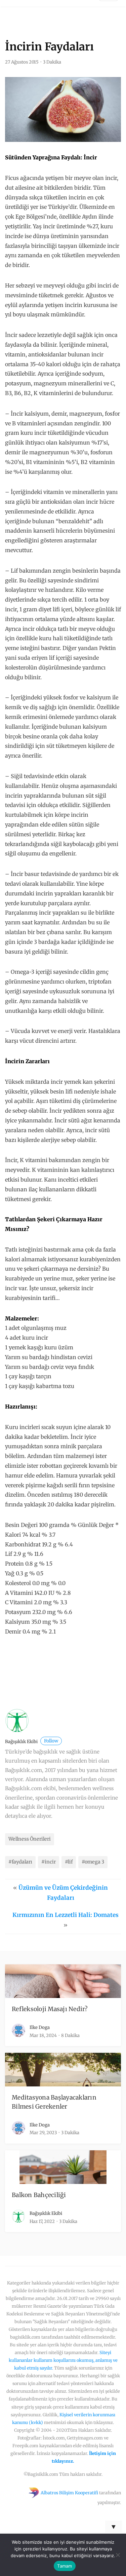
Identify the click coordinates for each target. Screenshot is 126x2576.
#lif (69, 1862)
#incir (49, 1862)
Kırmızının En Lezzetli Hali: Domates (66, 1915)
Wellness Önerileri (30, 1839)
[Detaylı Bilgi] (55, 1672)
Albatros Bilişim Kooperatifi (69, 2493)
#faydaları (20, 1862)
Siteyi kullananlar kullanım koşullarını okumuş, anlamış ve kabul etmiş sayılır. (63, 2360)
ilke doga (40, 2027)
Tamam (65, 2566)
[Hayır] (118, 2555)
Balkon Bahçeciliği (39, 2195)
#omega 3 (93, 1862)
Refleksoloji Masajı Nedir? (50, 2009)
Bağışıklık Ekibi (32, 1742)
